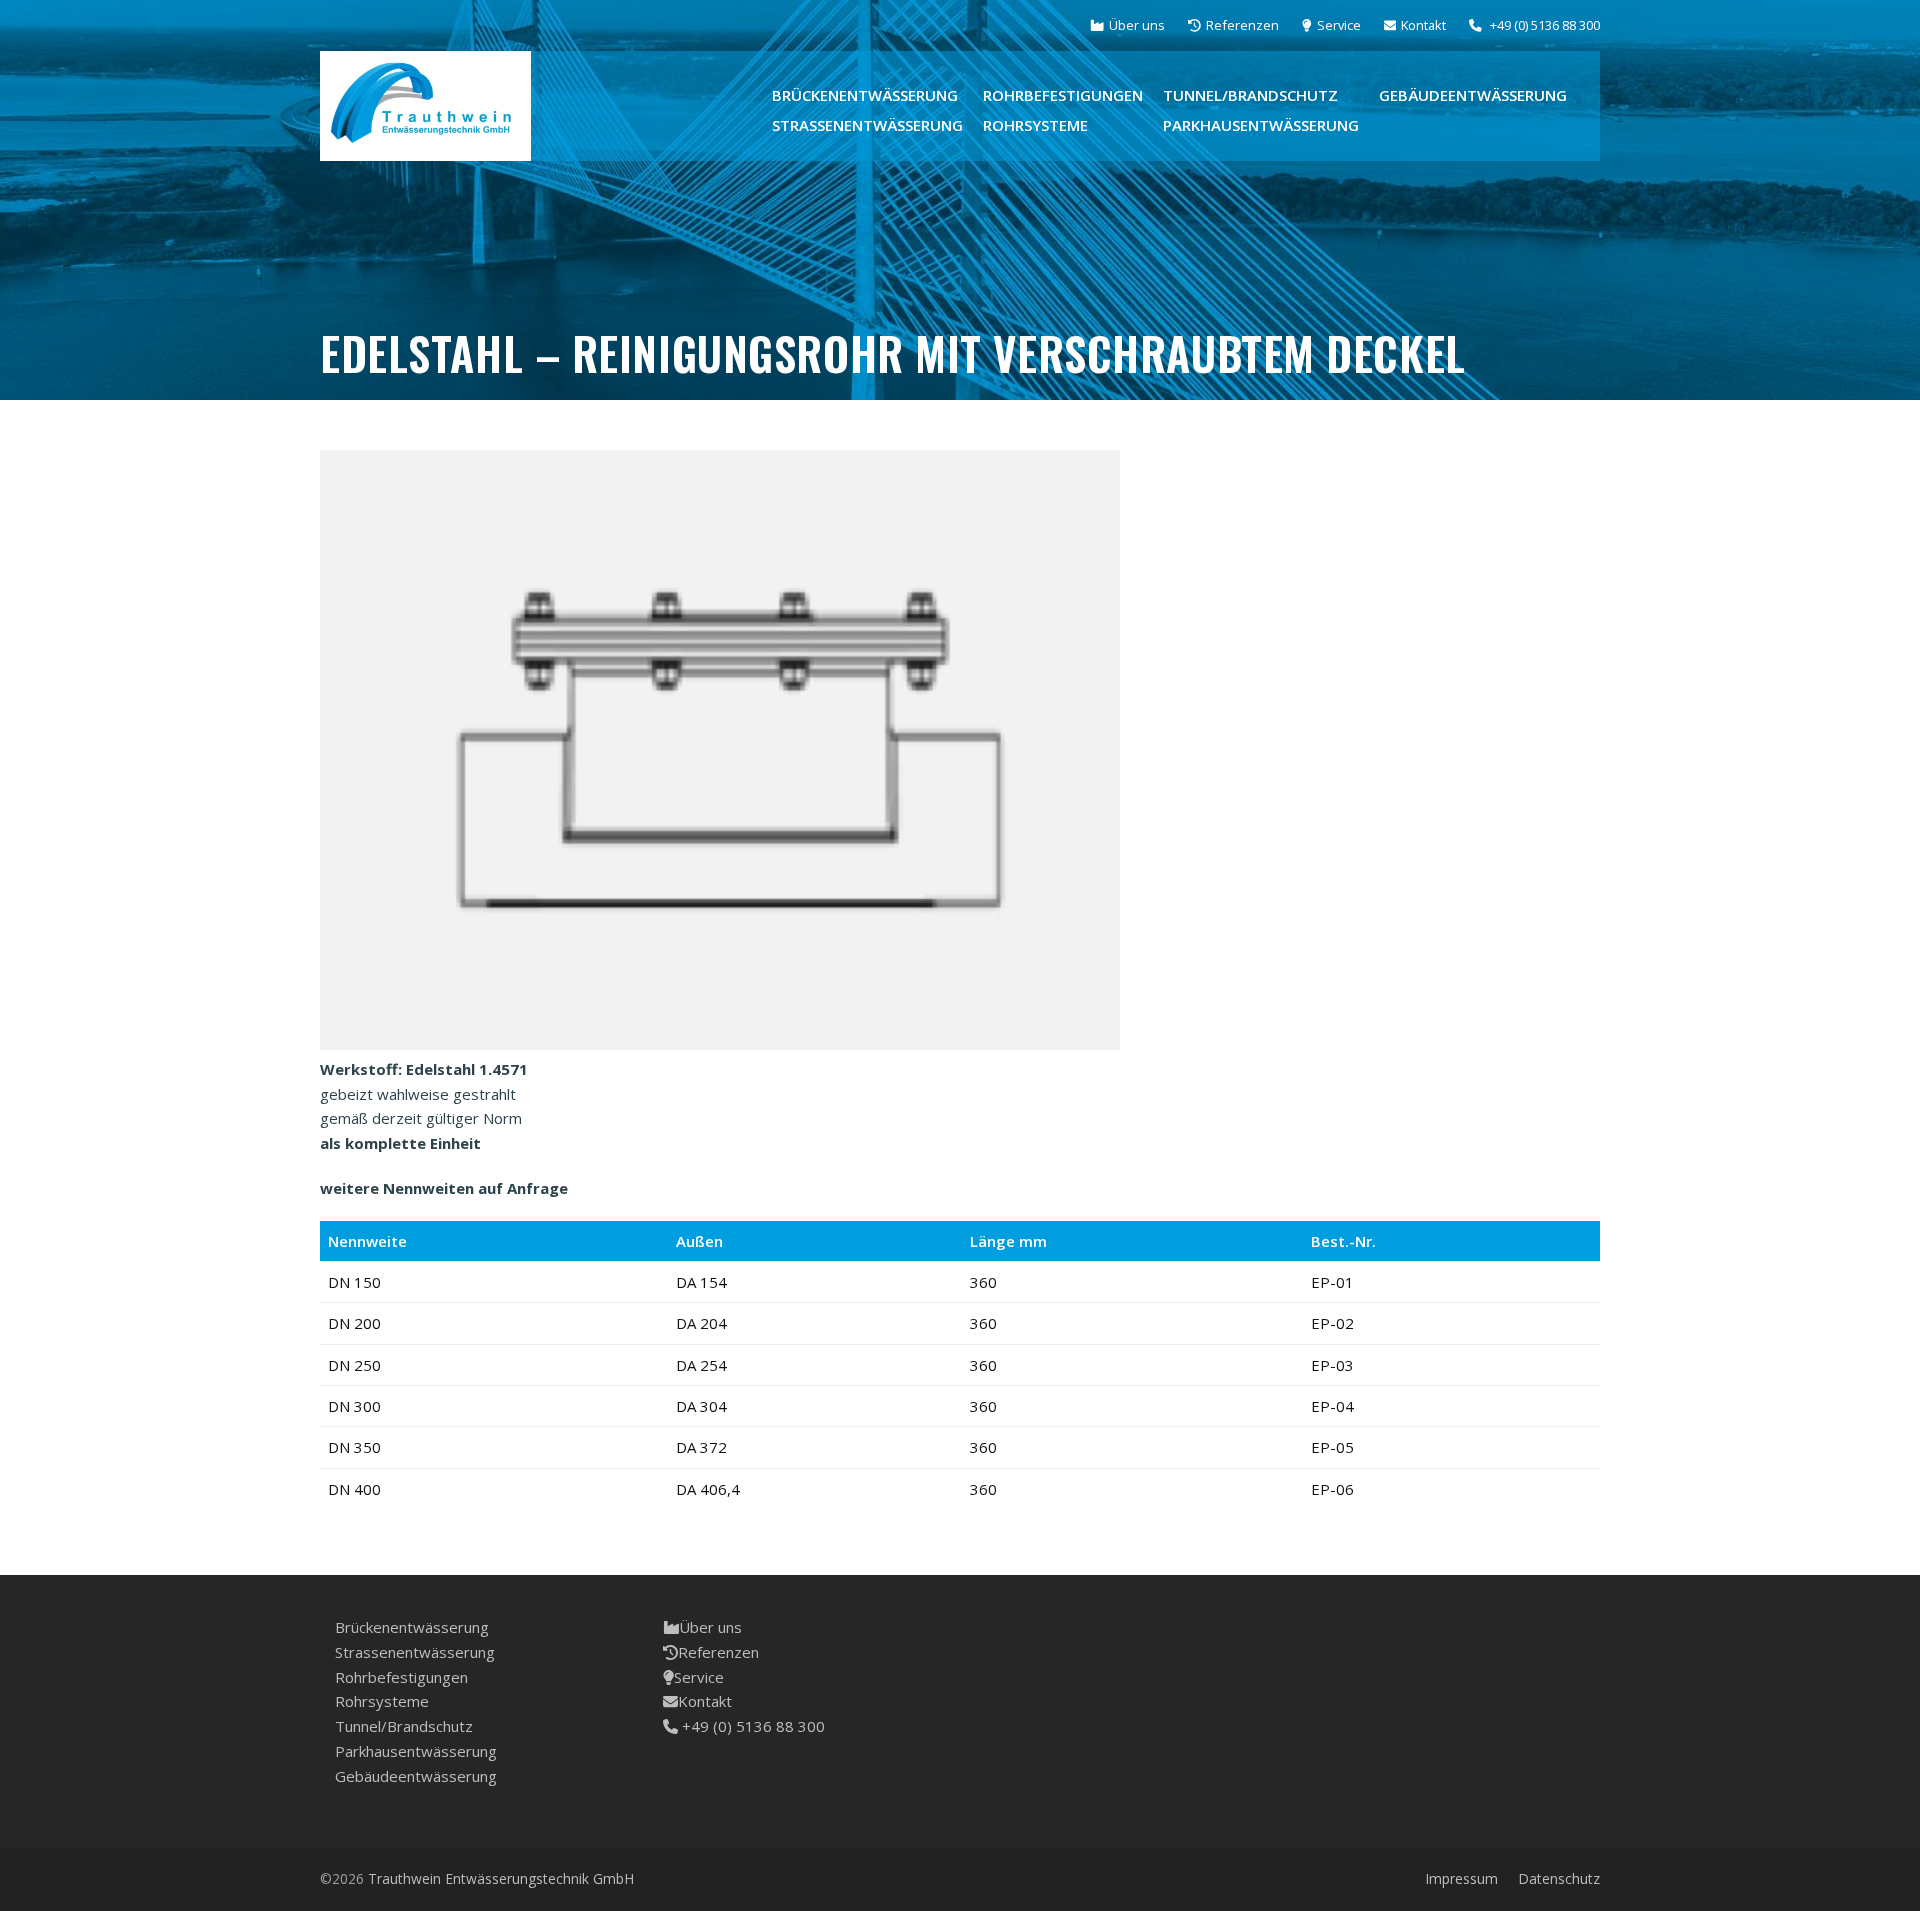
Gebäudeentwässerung (416, 1776)
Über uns (710, 1627)
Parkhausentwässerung (416, 1751)
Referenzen (718, 1652)
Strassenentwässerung (415, 1652)
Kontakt (705, 1701)
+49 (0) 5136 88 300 (751, 1726)
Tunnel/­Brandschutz (404, 1726)
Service (699, 1677)
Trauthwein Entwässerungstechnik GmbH (501, 1878)
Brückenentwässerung (412, 1627)
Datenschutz (1559, 1878)
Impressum (1461, 1878)
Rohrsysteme (382, 1701)
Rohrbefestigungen (401, 1677)
